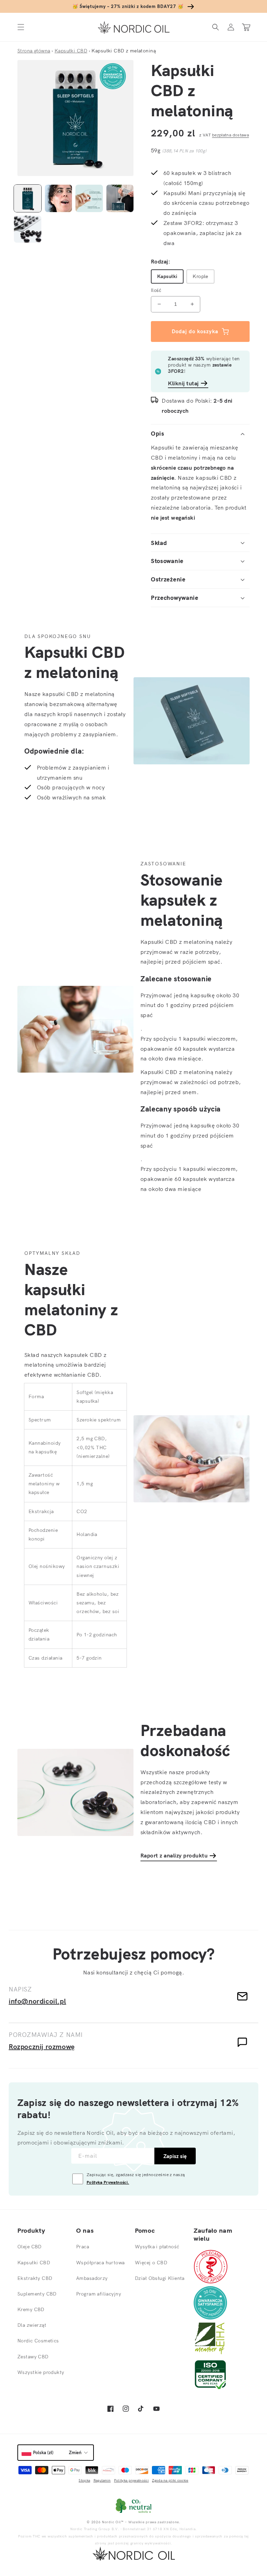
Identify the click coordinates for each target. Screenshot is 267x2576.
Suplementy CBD (37, 2294)
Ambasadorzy (92, 2278)
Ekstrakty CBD (35, 2278)
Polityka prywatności (131, 2480)
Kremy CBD (31, 2309)
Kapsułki (167, 276)
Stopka (84, 2480)
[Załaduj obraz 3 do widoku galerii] (89, 198)
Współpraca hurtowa (100, 2263)
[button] (21, 27)
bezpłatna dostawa (230, 135)
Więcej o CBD (151, 2263)
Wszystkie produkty (41, 2372)
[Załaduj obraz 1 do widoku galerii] (28, 198)
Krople (200, 276)
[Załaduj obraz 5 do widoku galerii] (28, 229)
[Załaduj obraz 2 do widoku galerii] (59, 198)
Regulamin (102, 2480)
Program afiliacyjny (99, 2294)
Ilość (156, 290)
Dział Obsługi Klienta (160, 2278)
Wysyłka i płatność (157, 2247)
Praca (83, 2247)
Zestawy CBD (33, 2357)
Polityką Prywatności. (108, 2182)
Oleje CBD (30, 2247)
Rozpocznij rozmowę (42, 2046)
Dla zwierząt (32, 2325)
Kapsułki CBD (34, 2263)
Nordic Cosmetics (38, 2341)
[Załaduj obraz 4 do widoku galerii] (120, 198)
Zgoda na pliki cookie (170, 2480)
